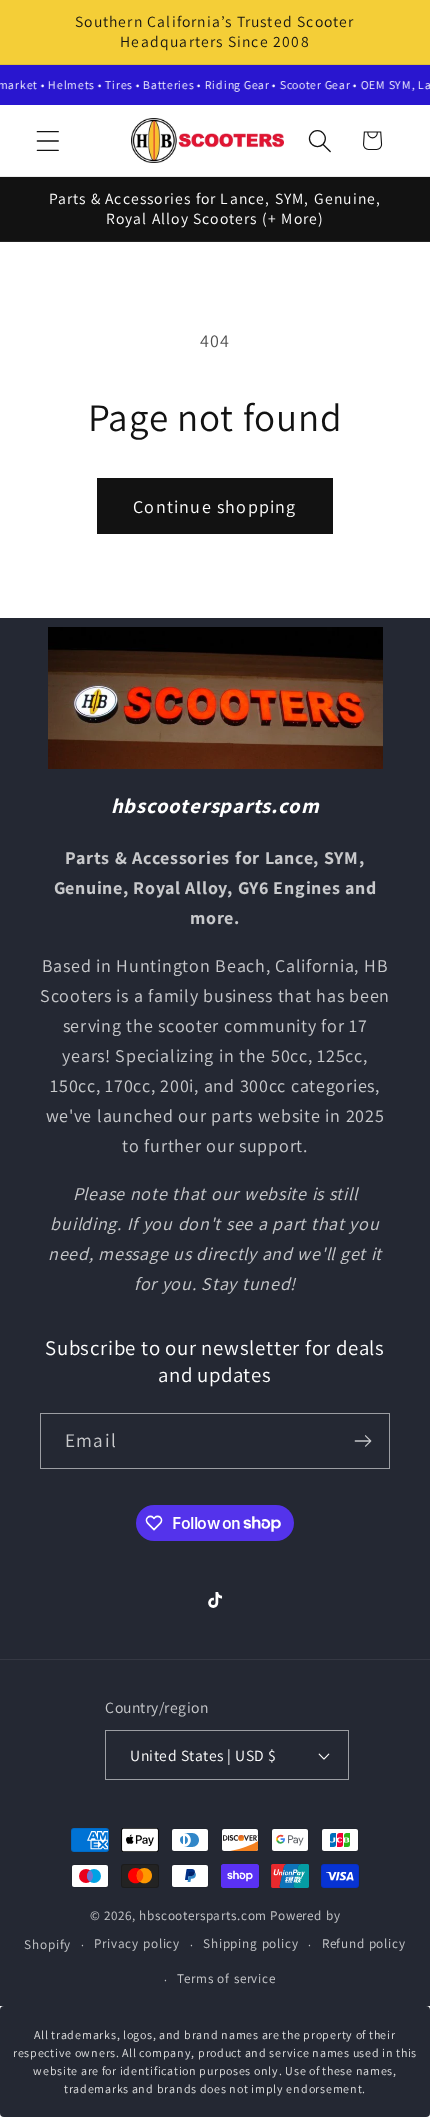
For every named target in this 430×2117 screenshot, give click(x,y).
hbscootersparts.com (203, 1915)
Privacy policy (137, 1943)
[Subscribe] (362, 1441)
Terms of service (226, 1978)
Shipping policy (251, 1943)
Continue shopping (214, 506)
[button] (48, 140)
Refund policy (364, 1943)
